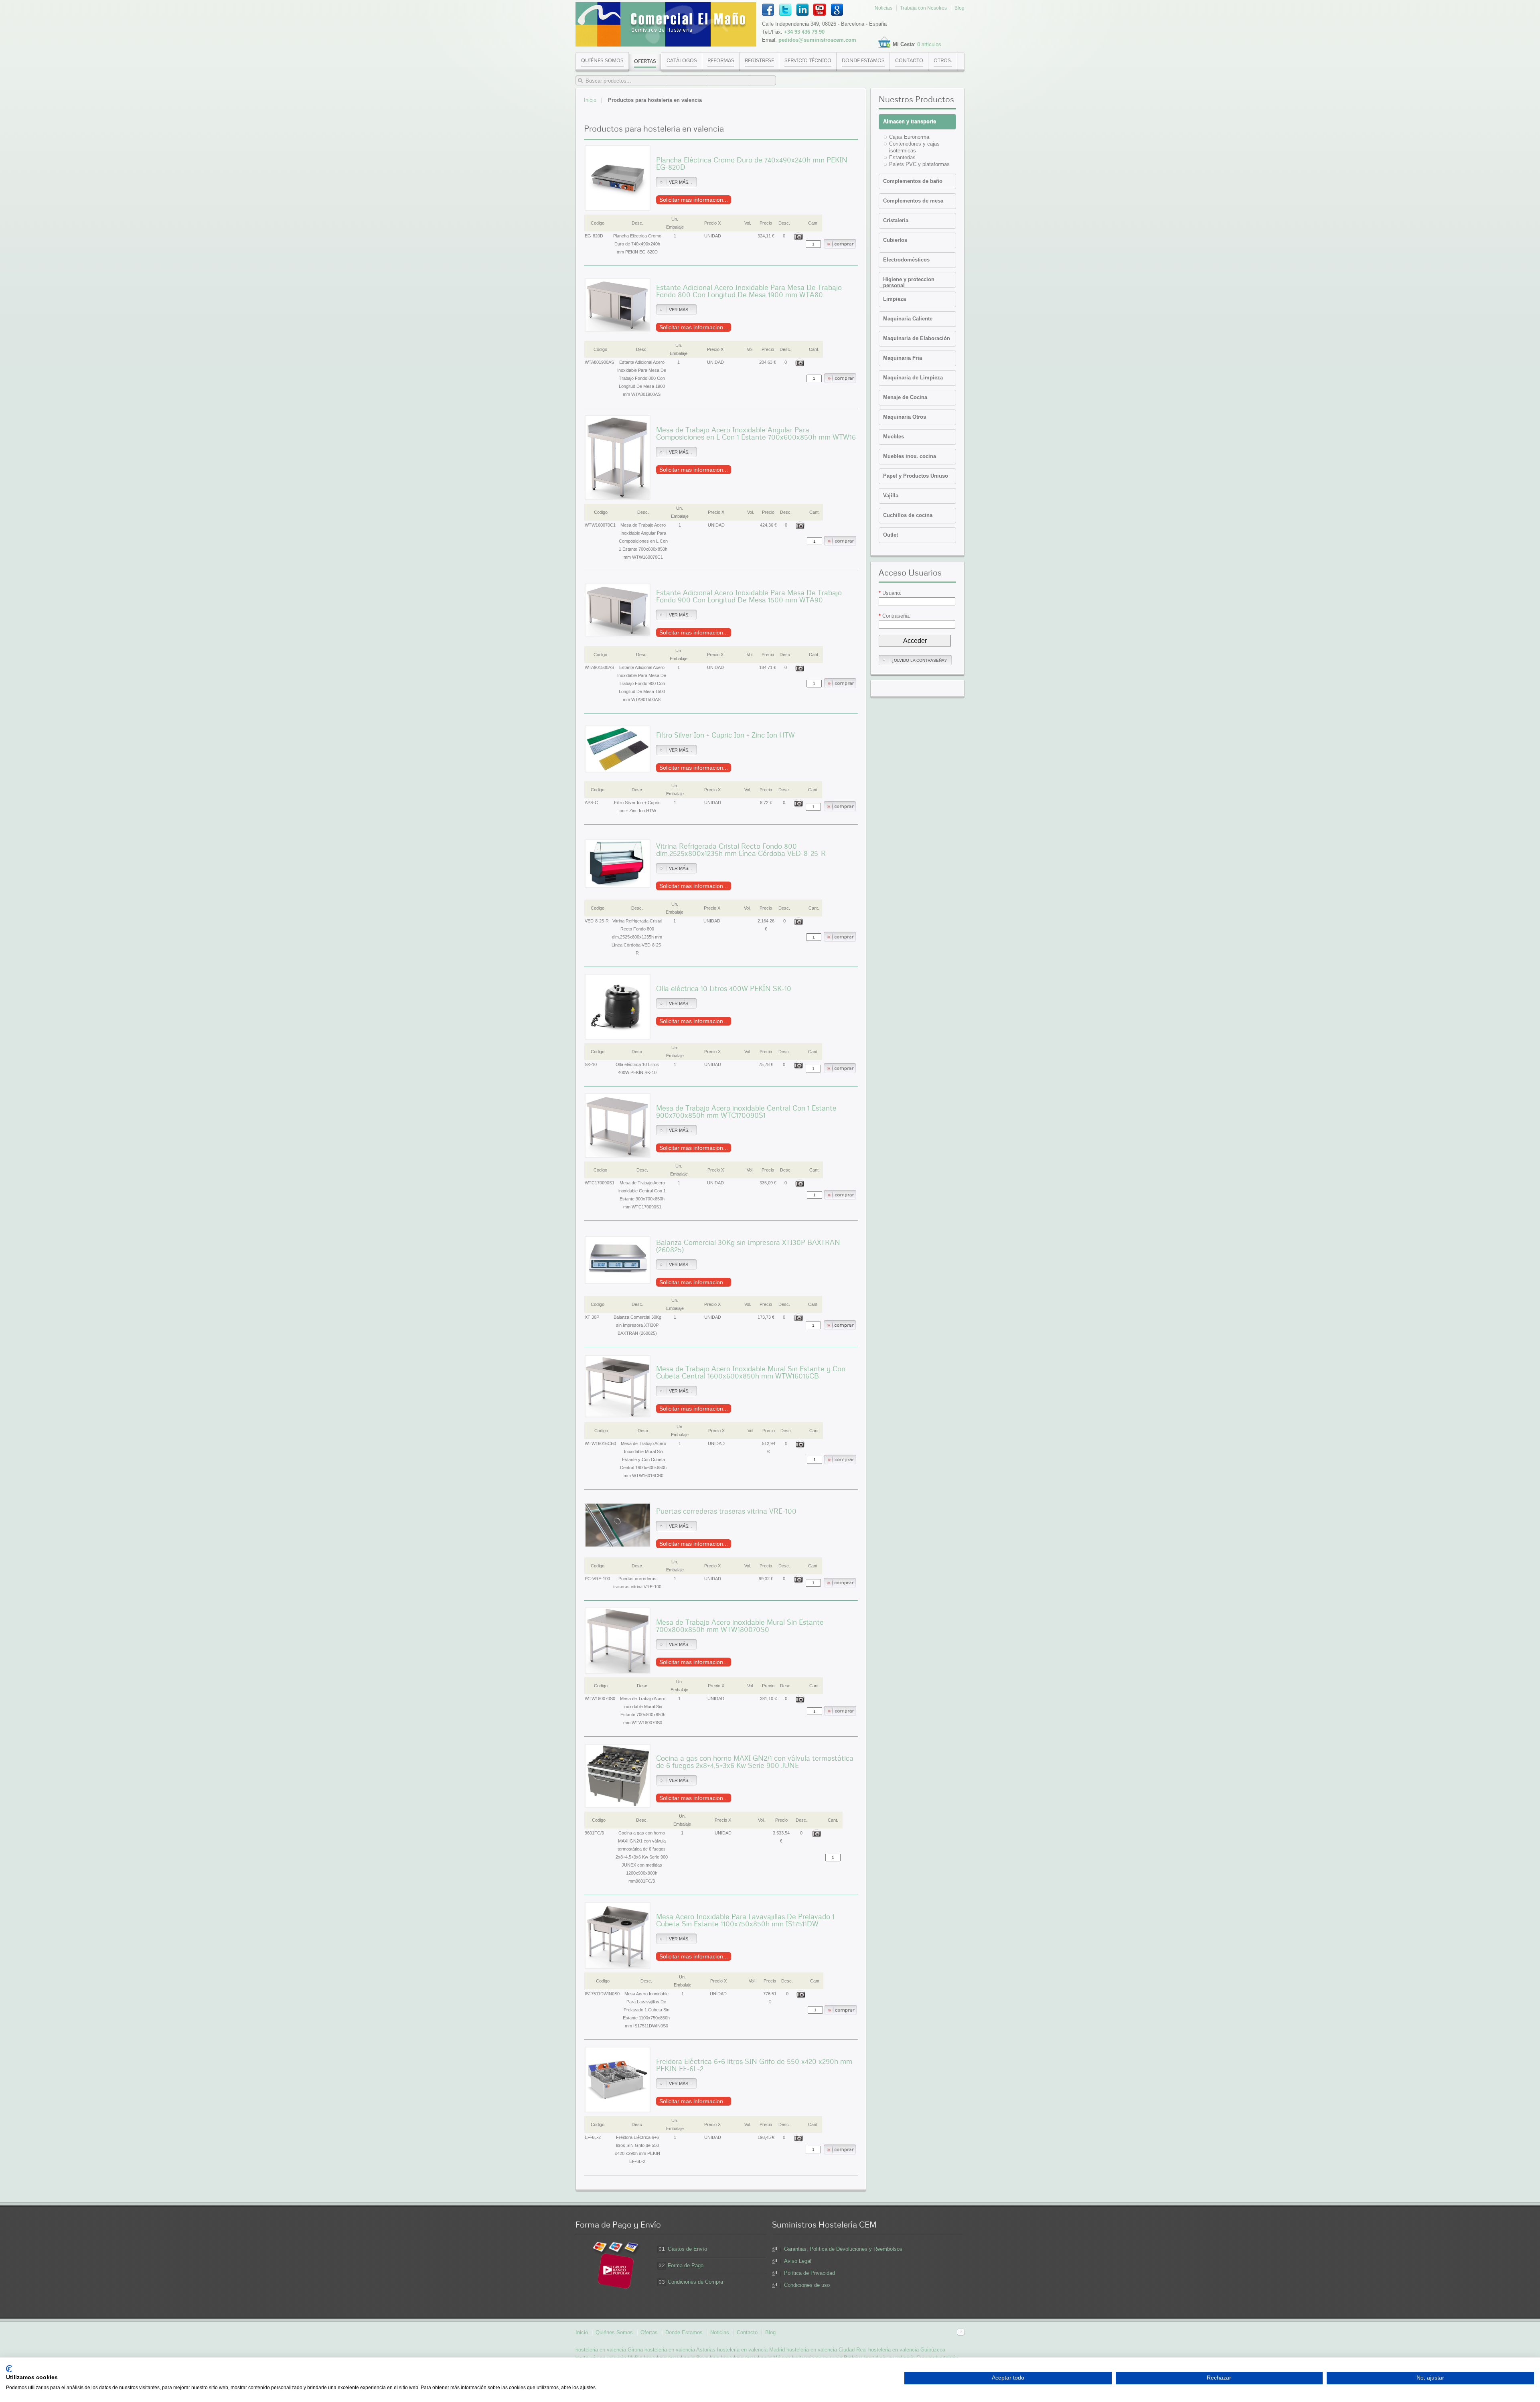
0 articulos (929, 44)
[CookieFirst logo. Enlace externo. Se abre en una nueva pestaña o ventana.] (9, 2369)
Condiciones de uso (807, 2285)
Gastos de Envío (687, 2249)
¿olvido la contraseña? (919, 660)
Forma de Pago (686, 2265)
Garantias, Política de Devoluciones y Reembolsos (843, 2249)
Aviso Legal (798, 2261)
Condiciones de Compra (695, 2282)
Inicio (590, 100)
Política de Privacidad (810, 2273)
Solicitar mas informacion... (694, 200)
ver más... (680, 182)
